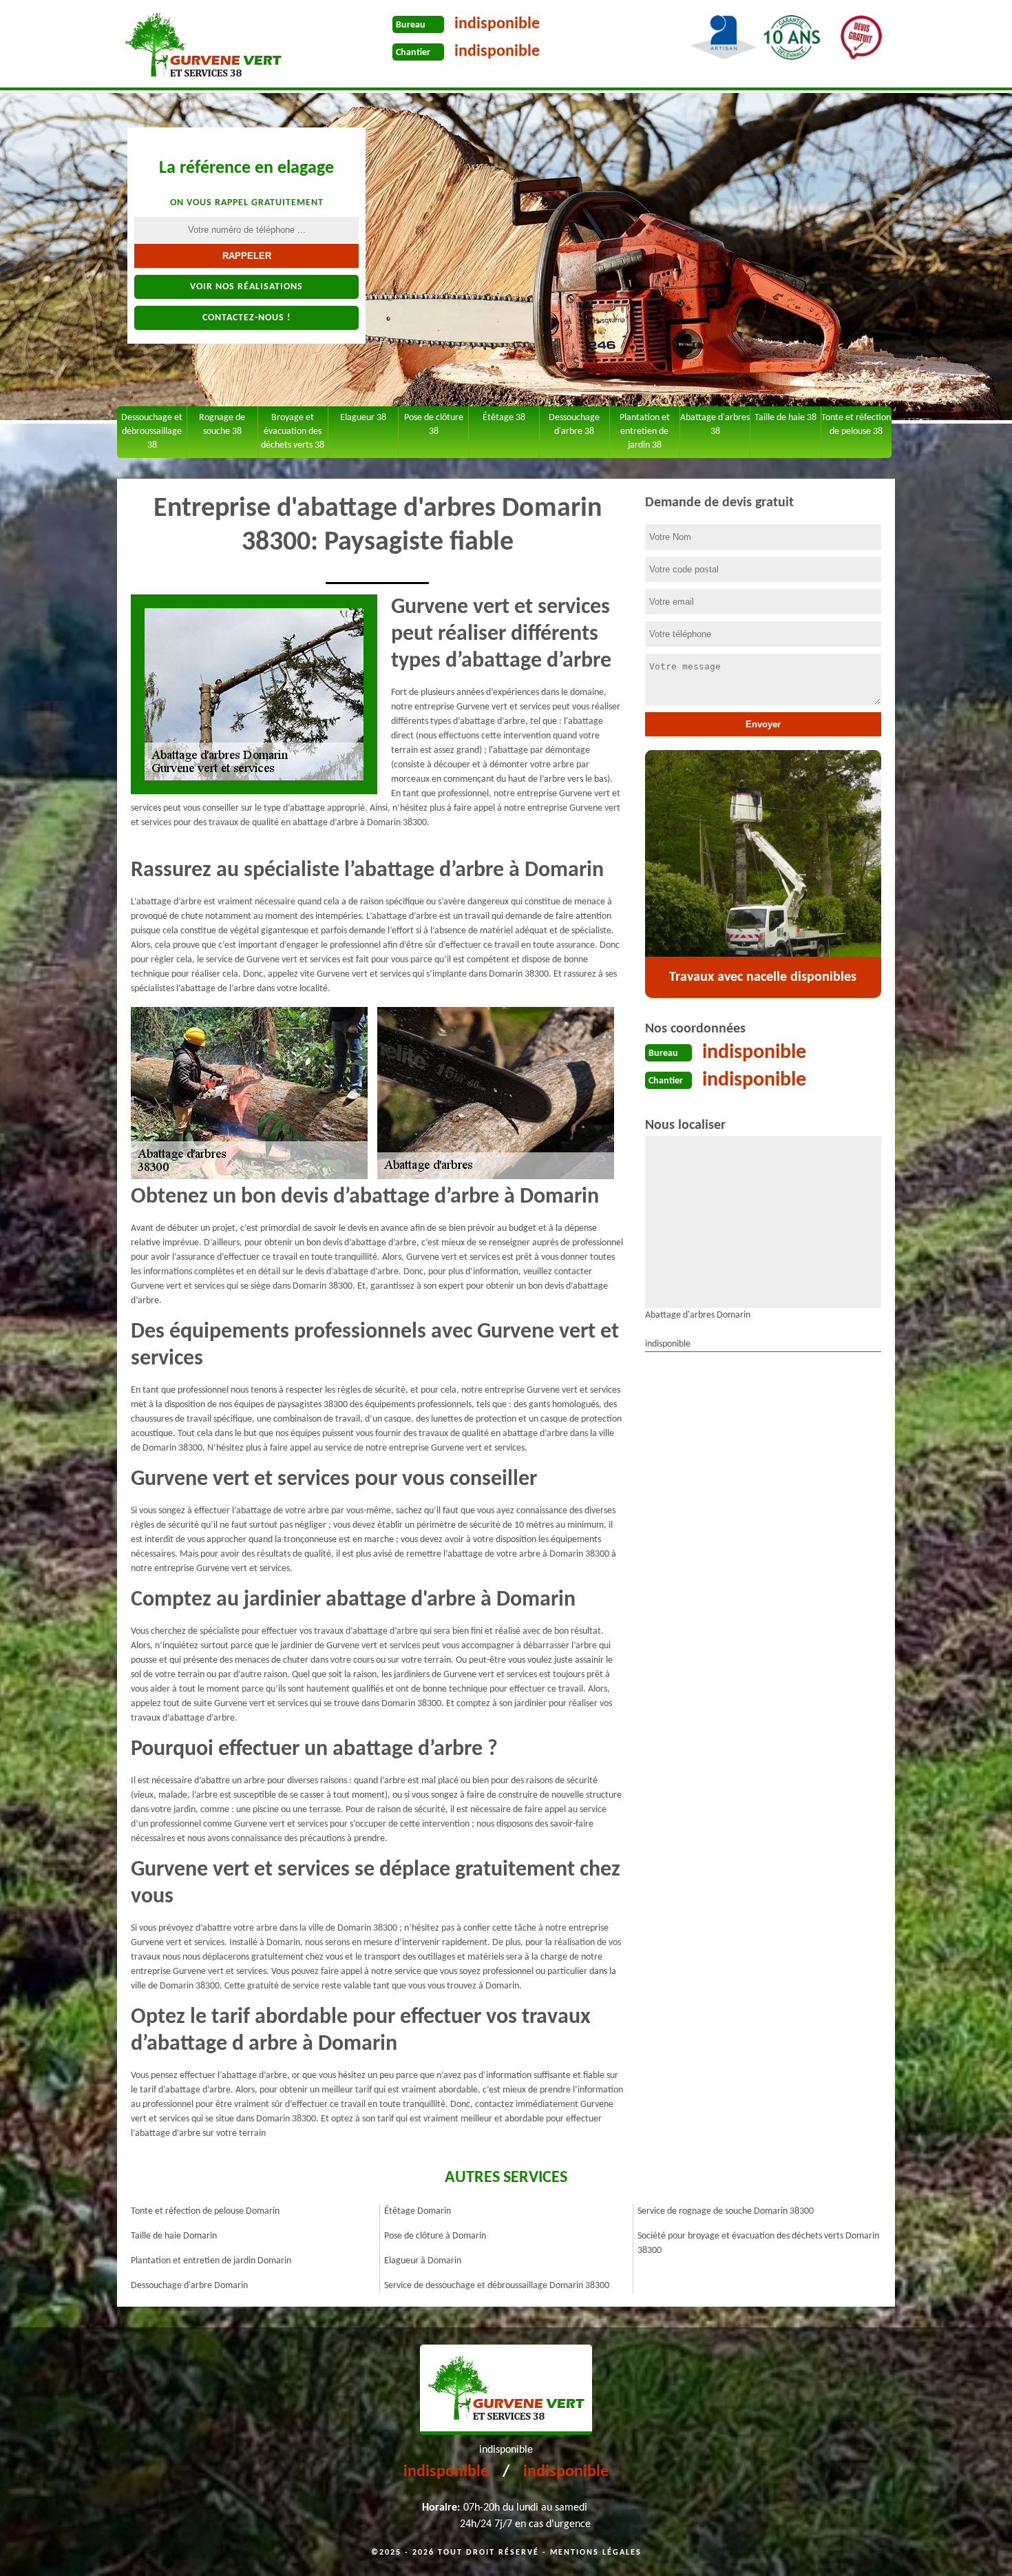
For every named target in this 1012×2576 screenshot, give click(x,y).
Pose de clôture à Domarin (435, 2236)
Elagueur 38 (363, 418)
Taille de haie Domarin (174, 2236)
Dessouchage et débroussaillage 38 (152, 432)
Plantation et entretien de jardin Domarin (211, 2261)
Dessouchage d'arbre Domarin (189, 2286)
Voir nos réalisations (246, 287)
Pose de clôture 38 (434, 425)
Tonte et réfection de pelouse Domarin (205, 2211)
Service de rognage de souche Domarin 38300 (726, 2211)
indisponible (497, 24)
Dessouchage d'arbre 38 (574, 425)
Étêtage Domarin (418, 2211)
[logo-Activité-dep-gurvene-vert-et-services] (203, 45)
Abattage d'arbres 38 (715, 425)
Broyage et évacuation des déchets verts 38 (293, 432)
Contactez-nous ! (247, 318)
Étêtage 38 (504, 418)
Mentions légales (596, 2553)
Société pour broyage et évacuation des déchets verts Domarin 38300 (758, 2243)
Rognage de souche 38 (222, 425)
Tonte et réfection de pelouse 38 (856, 425)
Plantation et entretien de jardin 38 (645, 432)
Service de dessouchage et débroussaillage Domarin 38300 (497, 2286)
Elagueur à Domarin (423, 2261)
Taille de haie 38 (786, 418)
